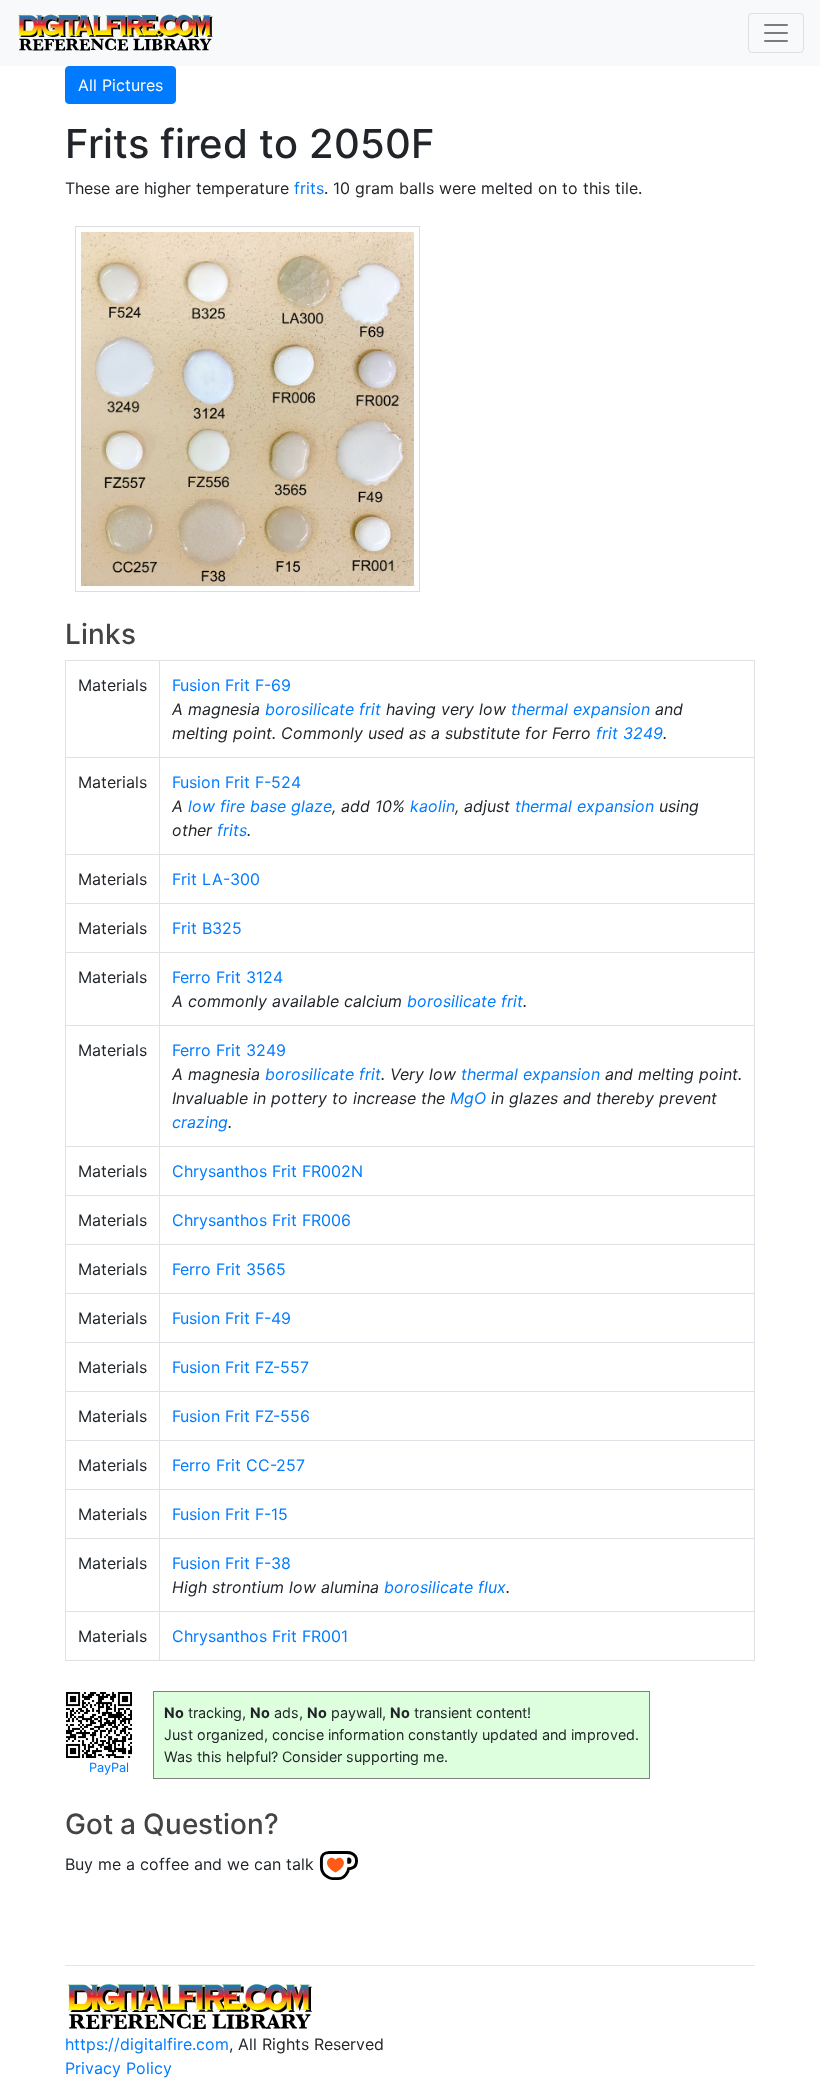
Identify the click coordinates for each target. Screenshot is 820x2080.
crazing (200, 1122)
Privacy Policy (118, 2068)
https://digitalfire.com (147, 2044)
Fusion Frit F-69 (231, 685)
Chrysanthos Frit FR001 (260, 1636)
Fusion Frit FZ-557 (240, 1367)
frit (370, 709)
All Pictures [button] (120, 85)
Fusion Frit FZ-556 (241, 1416)
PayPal (109, 1767)
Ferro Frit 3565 (229, 1269)
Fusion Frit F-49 (231, 1318)
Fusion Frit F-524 (236, 782)
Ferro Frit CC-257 (238, 1465)
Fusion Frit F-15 (230, 1514)
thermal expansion (580, 709)
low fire (216, 806)
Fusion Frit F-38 (231, 1563)
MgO (468, 1098)
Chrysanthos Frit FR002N (267, 1171)
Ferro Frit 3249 (229, 1050)
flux (492, 1587)
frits (309, 188)
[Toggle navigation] (776, 33)
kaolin (432, 806)
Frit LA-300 (216, 879)
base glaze (291, 806)
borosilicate (309, 709)
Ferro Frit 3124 (227, 977)
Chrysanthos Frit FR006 (261, 1220)
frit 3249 (629, 733)
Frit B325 (207, 928)
